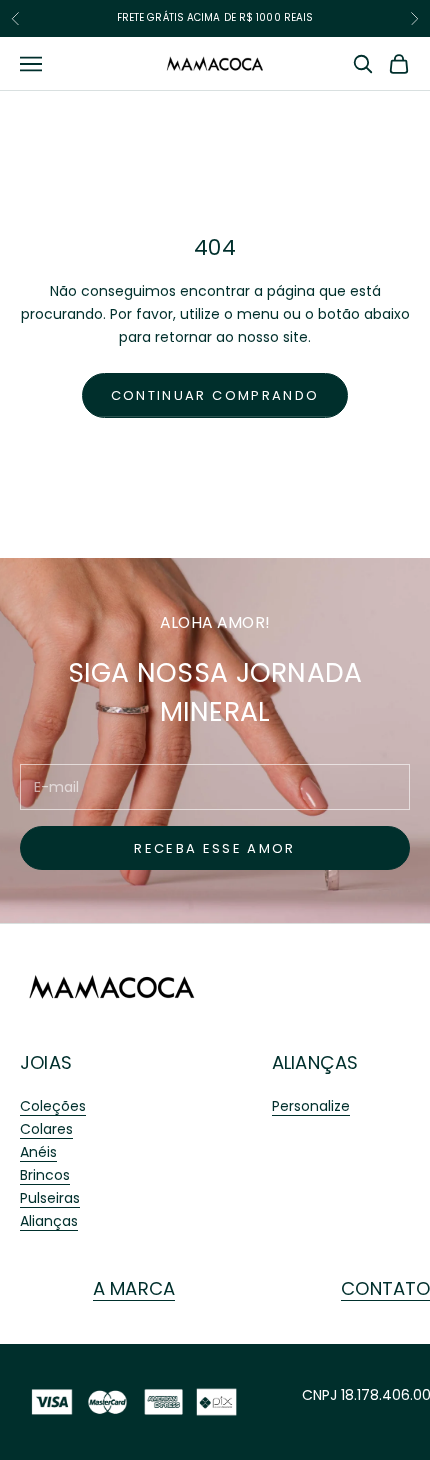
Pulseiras (50, 1198)
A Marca (134, 1288)
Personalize (311, 1106)
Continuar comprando (215, 395)
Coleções (53, 1106)
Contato (385, 1288)
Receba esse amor (214, 848)
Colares (46, 1129)
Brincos (45, 1175)
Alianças (49, 1221)
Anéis (38, 1152)
